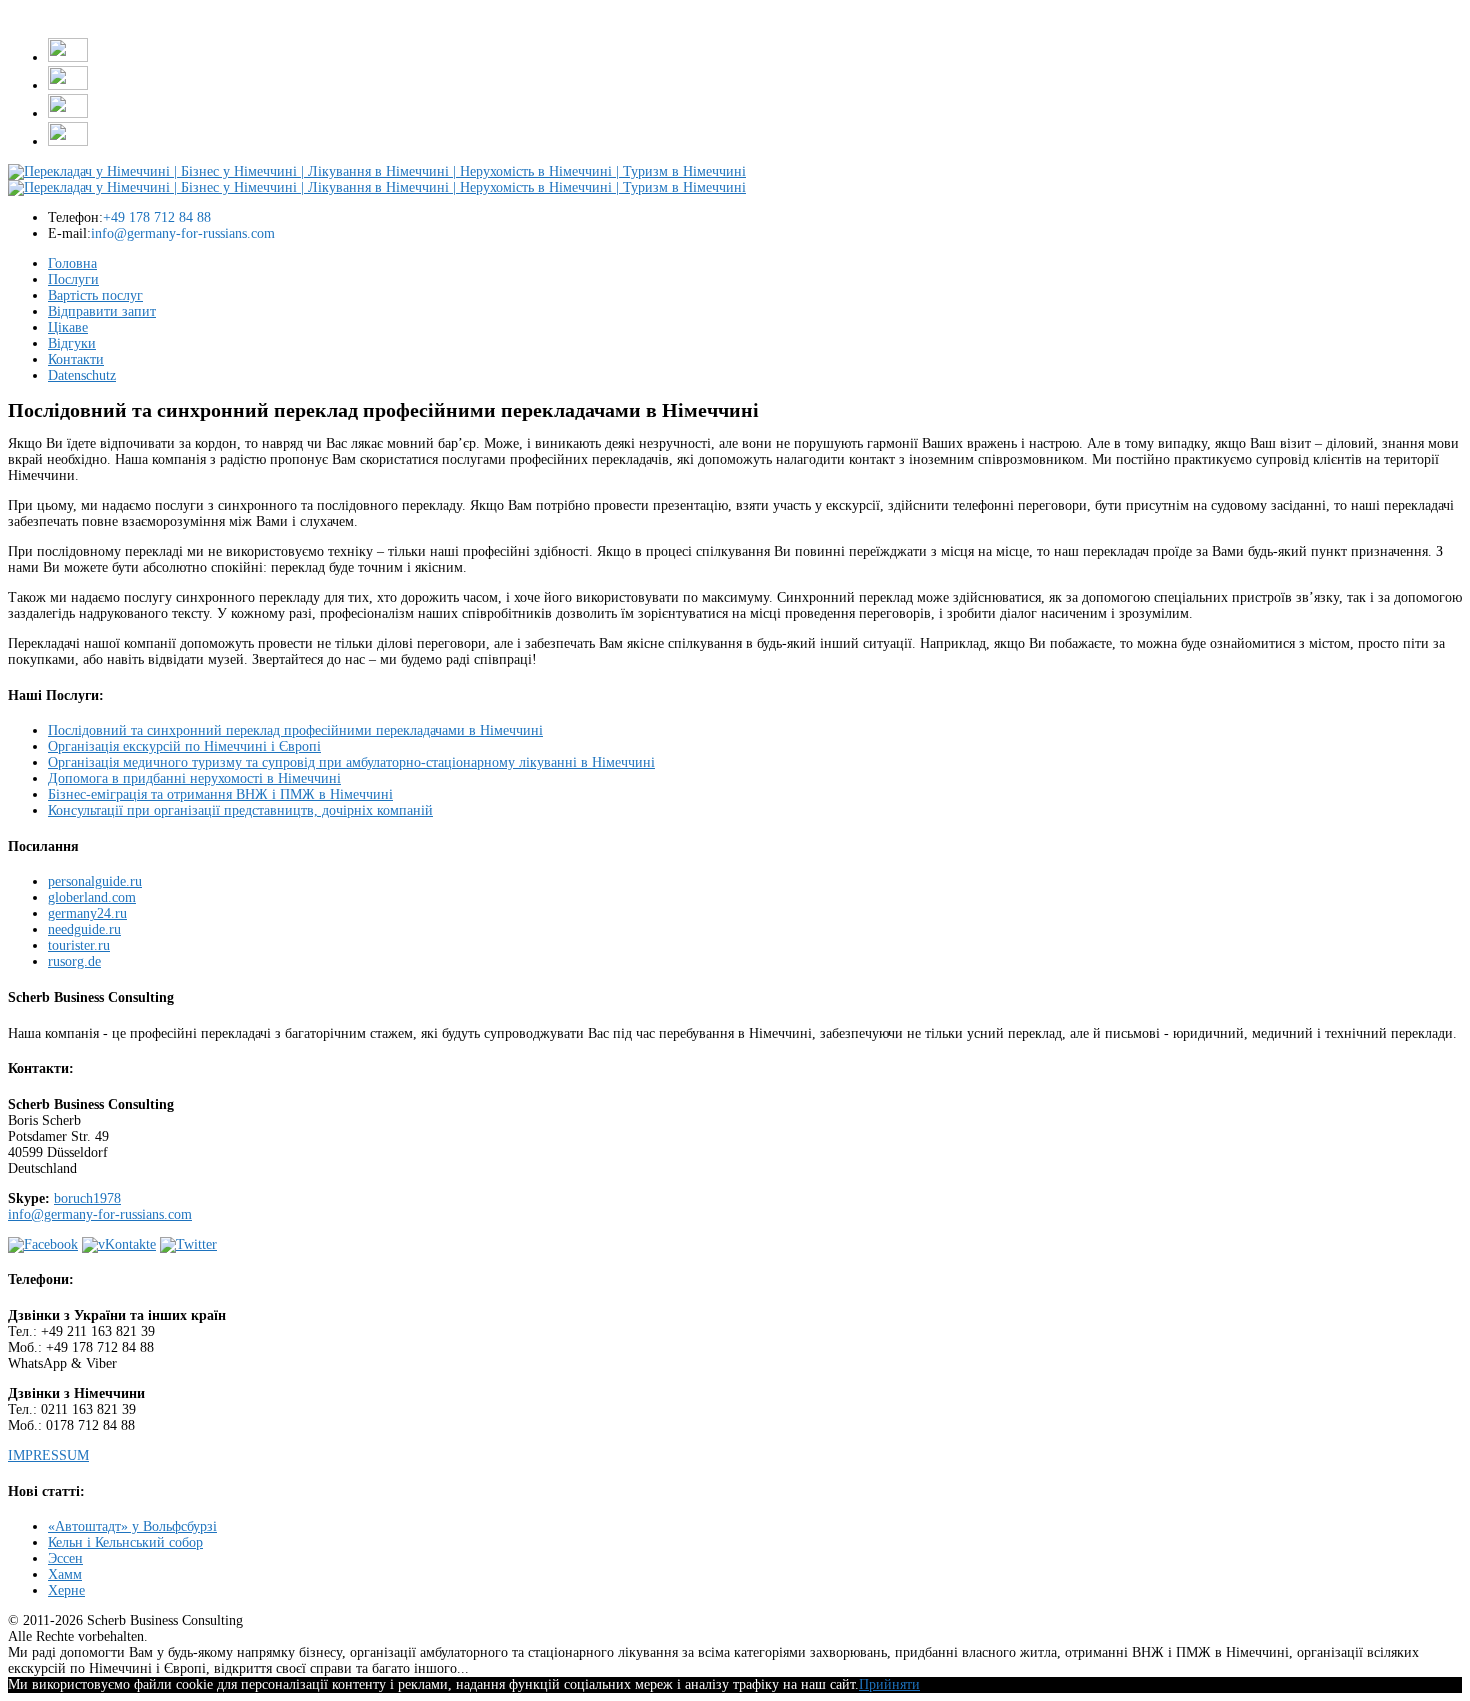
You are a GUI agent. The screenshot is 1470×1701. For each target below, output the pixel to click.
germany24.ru (87, 913)
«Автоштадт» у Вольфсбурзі (132, 1526)
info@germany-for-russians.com (100, 1214)
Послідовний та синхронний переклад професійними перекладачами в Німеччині (295, 730)
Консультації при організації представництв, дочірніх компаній (240, 810)
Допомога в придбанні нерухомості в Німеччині (194, 778)
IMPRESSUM (48, 1455)
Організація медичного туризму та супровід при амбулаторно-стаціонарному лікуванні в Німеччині (351, 762)
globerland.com (92, 897)
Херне (66, 1590)
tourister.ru (79, 945)
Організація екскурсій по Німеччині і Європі (184, 746)
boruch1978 (87, 1198)
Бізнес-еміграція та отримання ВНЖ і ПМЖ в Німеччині (220, 794)
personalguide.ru (95, 881)
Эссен (65, 1558)
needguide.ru (84, 929)
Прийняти (889, 1684)
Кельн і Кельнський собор (125, 1542)
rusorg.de (74, 961)
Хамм (65, 1574)
